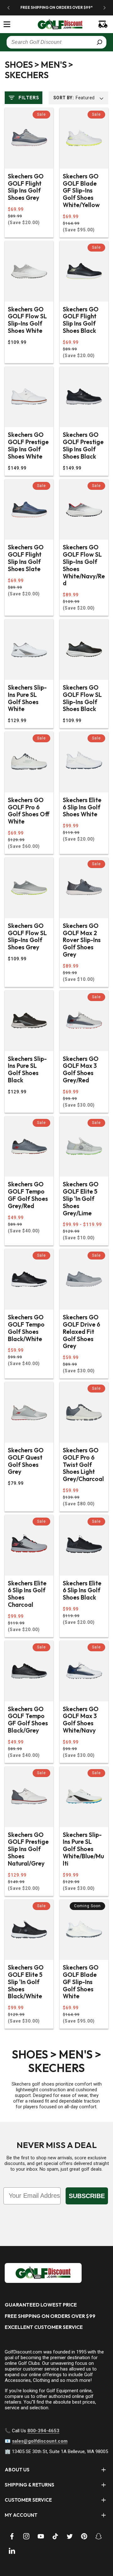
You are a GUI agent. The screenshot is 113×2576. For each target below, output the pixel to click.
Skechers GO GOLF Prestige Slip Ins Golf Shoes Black (83, 446)
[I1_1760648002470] (59, 2552)
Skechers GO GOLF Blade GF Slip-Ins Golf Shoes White (81, 1982)
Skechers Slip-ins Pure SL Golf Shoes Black (27, 1070)
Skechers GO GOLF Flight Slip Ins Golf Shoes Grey (26, 187)
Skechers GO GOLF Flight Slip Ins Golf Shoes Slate (26, 558)
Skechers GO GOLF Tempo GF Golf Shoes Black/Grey (28, 1720)
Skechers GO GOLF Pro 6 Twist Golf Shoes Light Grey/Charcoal (83, 1465)
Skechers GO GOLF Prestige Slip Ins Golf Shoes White (28, 446)
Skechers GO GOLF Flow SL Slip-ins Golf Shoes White (27, 320)
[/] (56, 24)
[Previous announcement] (8, 8)
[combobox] (56, 42)
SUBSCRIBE (87, 2196)
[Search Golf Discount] (100, 42)
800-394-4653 (43, 2431)
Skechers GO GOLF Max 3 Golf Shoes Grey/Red (81, 1070)
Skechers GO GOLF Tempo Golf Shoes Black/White (26, 1328)
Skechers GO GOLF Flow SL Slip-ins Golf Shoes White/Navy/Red (84, 565)
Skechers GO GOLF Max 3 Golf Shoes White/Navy (81, 1720)
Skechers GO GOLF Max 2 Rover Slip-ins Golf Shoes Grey (82, 940)
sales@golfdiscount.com (40, 2441)
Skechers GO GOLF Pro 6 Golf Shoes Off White (29, 811)
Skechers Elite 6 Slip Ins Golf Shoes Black (82, 1590)
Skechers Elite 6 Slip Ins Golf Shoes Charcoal (27, 1594)
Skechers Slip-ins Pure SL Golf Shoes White (27, 698)
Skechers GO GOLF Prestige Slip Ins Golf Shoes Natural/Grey (28, 1849)
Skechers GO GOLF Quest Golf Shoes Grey (26, 1461)
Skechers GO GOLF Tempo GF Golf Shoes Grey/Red (28, 1195)
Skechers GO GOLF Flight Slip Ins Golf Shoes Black (81, 320)
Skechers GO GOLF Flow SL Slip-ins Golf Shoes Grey (27, 937)
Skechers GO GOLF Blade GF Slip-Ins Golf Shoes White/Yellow (81, 191)
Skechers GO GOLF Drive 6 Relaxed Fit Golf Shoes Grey (81, 1332)
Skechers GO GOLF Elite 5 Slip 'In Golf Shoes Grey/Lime (81, 1199)
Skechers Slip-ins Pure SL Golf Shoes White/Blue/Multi (83, 1849)
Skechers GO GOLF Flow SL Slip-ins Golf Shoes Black (82, 698)
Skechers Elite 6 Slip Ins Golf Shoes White (82, 807)
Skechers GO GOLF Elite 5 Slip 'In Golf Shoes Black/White (26, 1982)
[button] (7, 24)
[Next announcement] (105, 8)
